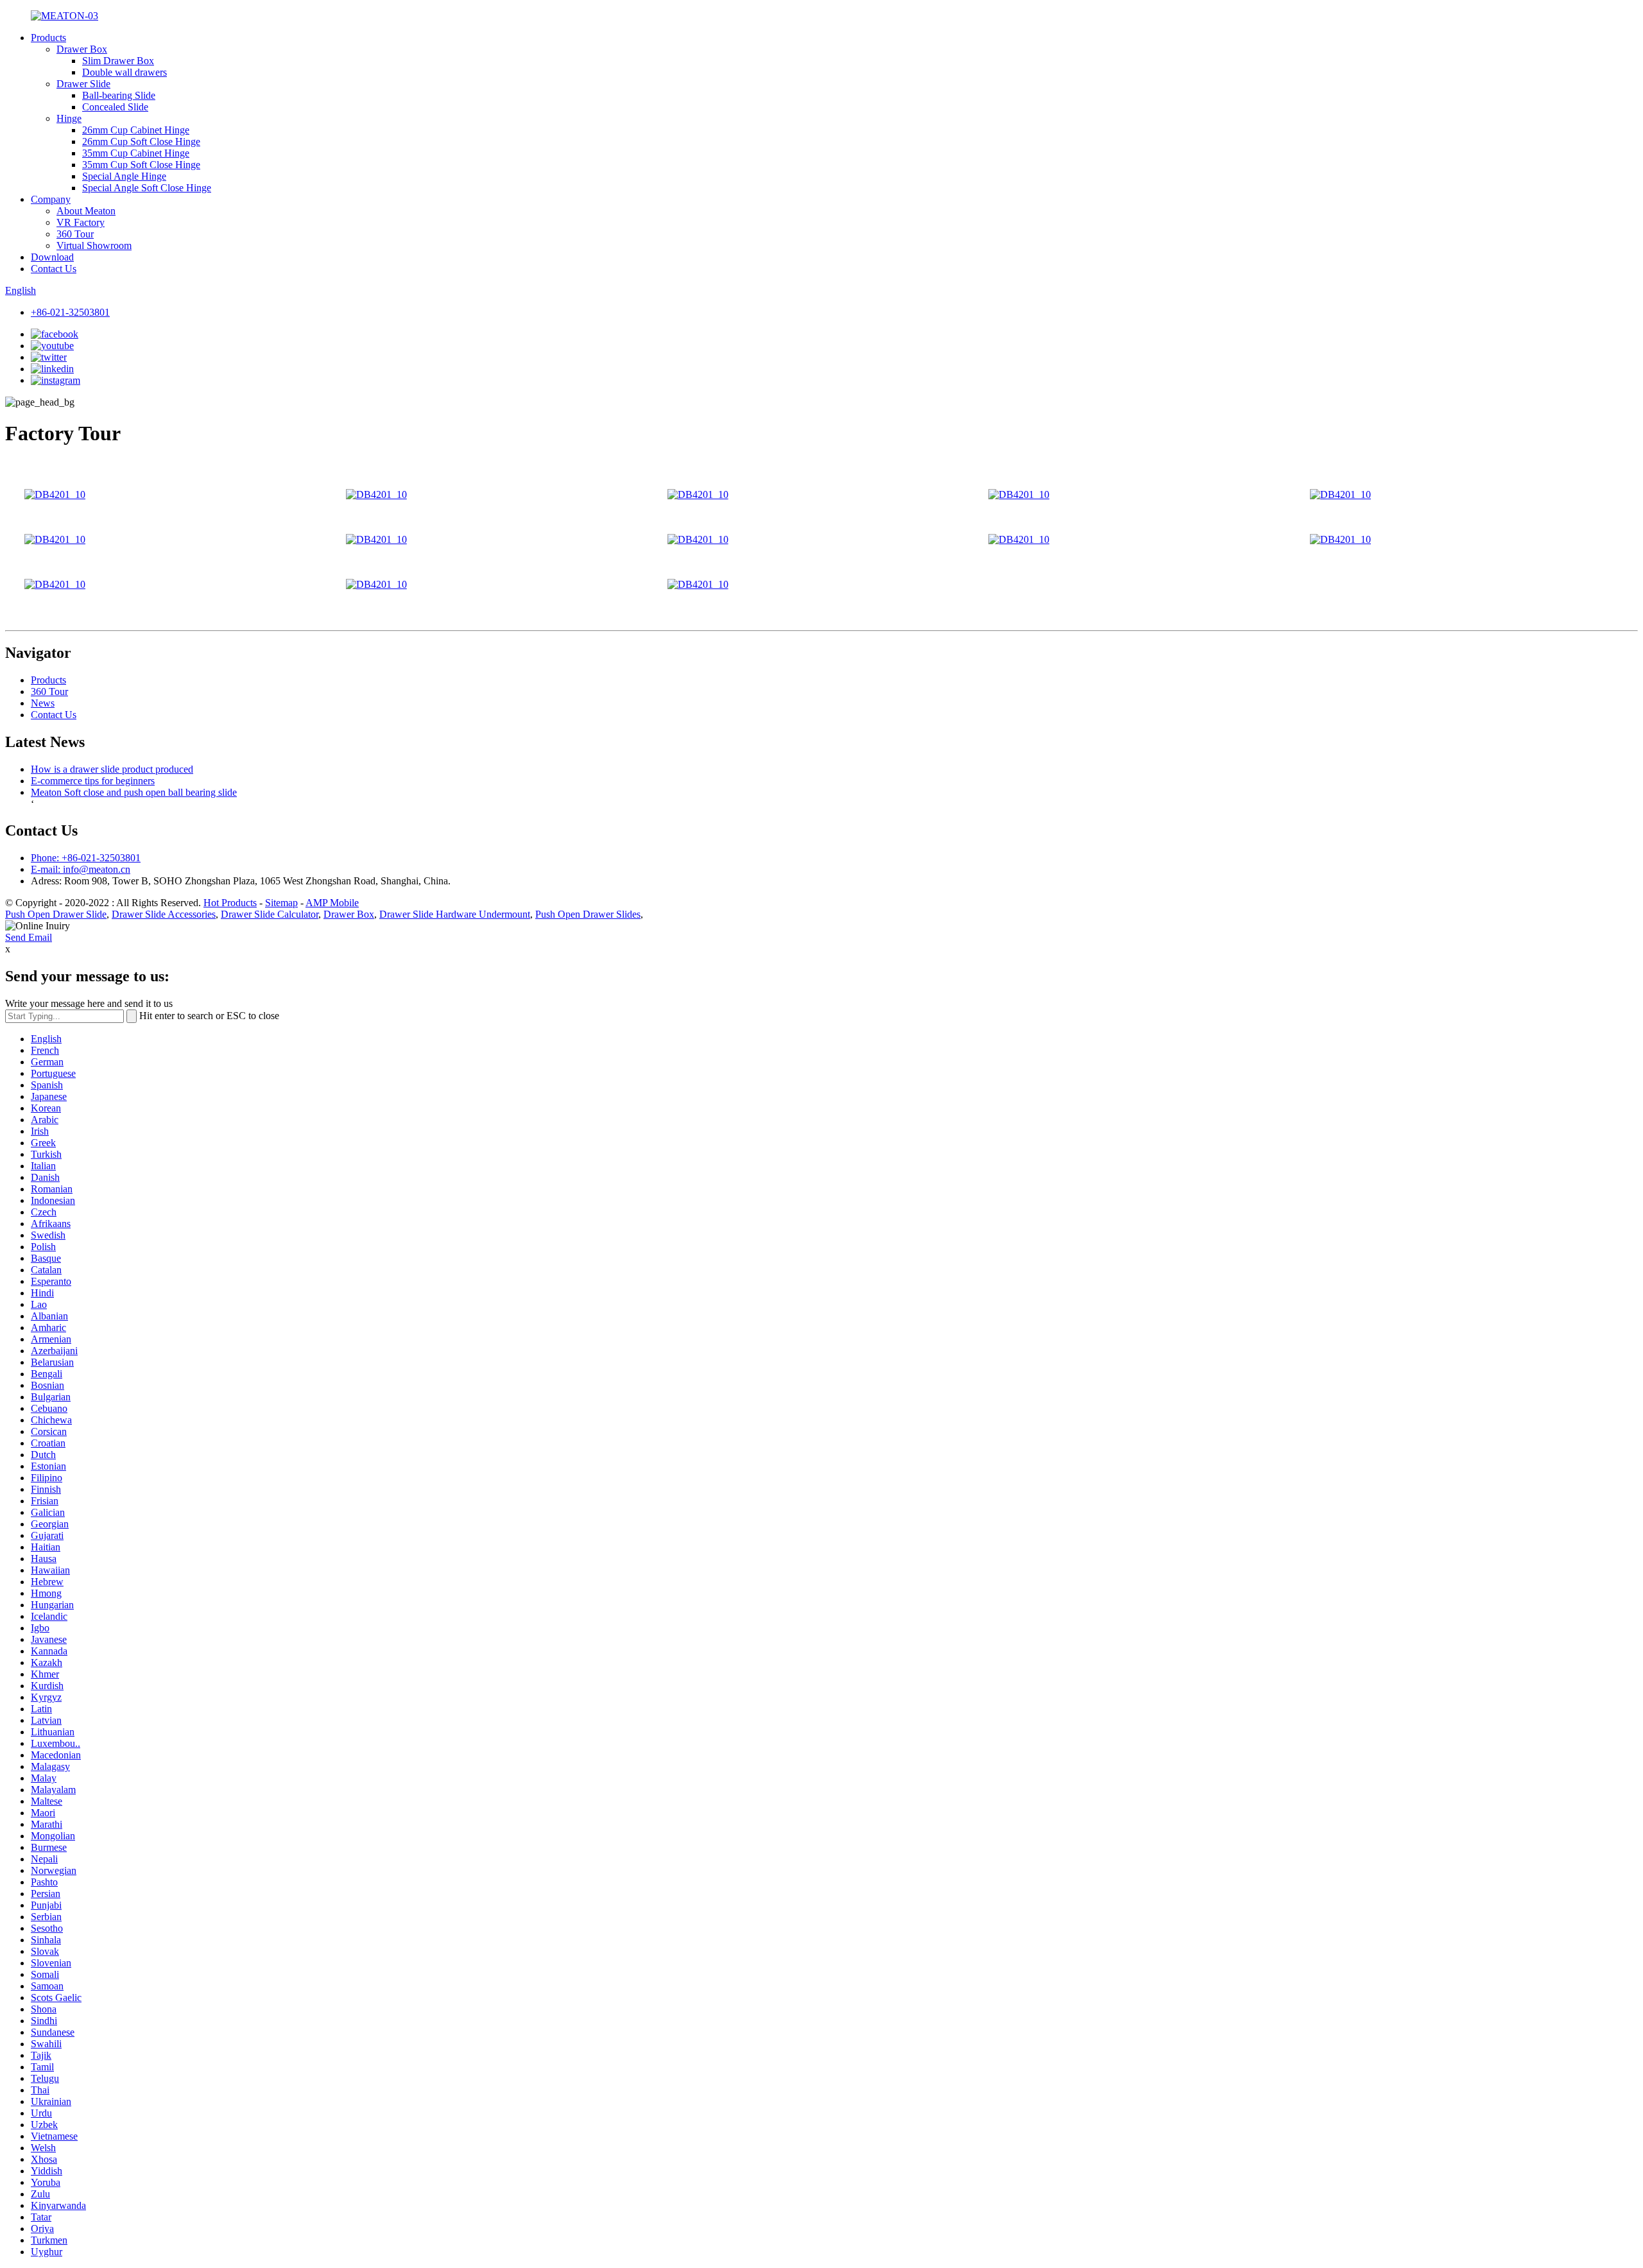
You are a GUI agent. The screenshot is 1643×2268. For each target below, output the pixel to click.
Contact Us (54, 269)
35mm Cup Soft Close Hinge (141, 165)
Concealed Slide (115, 107)
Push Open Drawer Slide (56, 914)
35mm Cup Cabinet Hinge (136, 153)
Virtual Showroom (94, 245)
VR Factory (81, 222)
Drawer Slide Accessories (164, 914)
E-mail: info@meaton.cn (81, 869)
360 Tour (75, 234)
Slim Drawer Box (118, 61)
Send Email (29, 937)
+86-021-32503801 (70, 312)
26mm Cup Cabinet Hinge (136, 130)
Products (48, 38)
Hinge (69, 118)
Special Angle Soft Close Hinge (147, 188)
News (43, 703)
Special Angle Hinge (124, 176)
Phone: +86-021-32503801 (86, 858)
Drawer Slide (83, 84)
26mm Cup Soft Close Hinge (141, 142)
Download (52, 257)
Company (51, 199)
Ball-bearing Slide (119, 95)
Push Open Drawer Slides (588, 914)
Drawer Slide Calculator (270, 914)
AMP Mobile (332, 903)
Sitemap (281, 903)
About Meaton (86, 211)
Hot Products (230, 903)
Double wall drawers (125, 72)
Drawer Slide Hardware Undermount (455, 914)
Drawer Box (82, 49)
